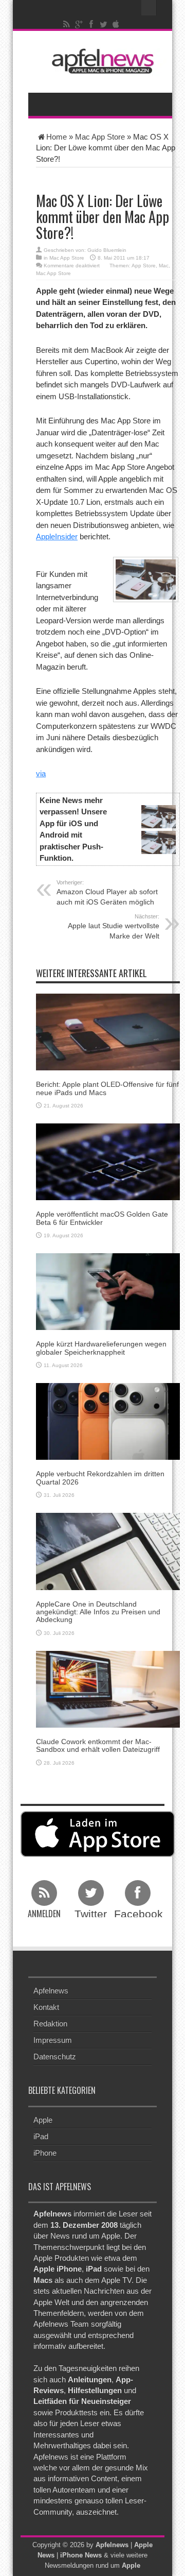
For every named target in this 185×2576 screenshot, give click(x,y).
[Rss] (67, 24)
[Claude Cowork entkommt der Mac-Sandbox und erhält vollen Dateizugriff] (108, 1688)
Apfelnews (51, 1991)
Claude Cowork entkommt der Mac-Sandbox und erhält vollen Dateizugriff (98, 1745)
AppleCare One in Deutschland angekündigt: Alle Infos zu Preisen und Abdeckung (98, 1612)
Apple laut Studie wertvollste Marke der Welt (114, 927)
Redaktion (50, 2024)
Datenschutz (55, 2057)
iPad (41, 2136)
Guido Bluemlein (107, 250)
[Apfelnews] (100, 61)
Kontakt (46, 2007)
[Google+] (79, 24)
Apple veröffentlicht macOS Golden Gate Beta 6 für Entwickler (102, 1218)
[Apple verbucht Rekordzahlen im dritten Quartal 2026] (108, 1421)
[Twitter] (104, 24)
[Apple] (116, 24)
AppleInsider (57, 536)
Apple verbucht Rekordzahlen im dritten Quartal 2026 (100, 1478)
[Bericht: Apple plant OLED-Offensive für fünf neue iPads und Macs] (108, 1031)
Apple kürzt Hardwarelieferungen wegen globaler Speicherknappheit (101, 1348)
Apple (43, 2120)
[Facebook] (91, 24)
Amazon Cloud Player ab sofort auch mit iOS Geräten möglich (107, 893)
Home (57, 137)
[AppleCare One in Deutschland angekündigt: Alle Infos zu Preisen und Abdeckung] (108, 1551)
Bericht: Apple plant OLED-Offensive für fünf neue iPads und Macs (107, 1088)
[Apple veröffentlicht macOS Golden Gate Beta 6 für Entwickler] (108, 1161)
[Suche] (149, 8)
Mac (164, 266)
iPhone (45, 2153)
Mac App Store (100, 137)
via (41, 773)
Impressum (53, 2040)
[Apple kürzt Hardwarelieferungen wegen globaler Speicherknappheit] (108, 1291)
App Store (144, 266)
